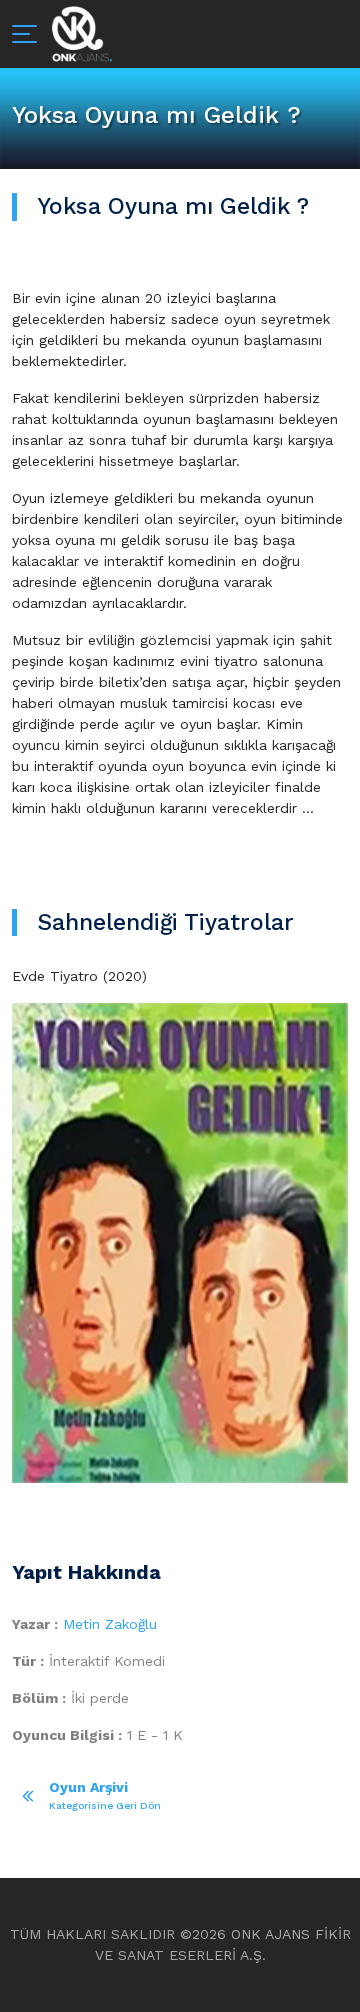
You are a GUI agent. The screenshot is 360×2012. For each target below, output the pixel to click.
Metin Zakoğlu (110, 1624)
